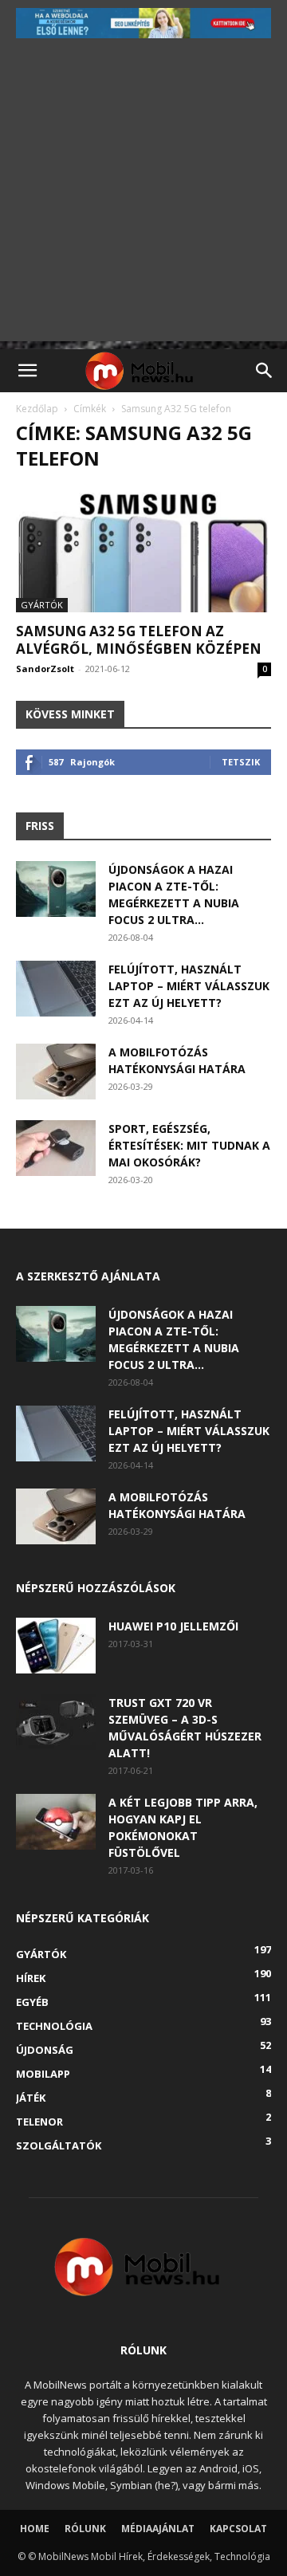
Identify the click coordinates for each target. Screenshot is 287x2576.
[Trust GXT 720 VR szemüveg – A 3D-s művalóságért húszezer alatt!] (56, 1722)
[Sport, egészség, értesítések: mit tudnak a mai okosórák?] (56, 1148)
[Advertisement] (143, 198)
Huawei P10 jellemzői (173, 1626)
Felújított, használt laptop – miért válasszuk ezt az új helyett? (189, 986)
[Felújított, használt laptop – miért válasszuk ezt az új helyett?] (56, 989)
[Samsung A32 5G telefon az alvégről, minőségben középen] (143, 549)
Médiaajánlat (158, 2529)
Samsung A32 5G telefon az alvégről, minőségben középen (139, 640)
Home (35, 2529)
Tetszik (241, 762)
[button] (27, 371)
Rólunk (85, 2529)
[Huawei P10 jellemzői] (56, 1646)
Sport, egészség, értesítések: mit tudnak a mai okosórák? (189, 1145)
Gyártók (42, 605)
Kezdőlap (37, 409)
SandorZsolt (45, 669)
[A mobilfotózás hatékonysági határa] (56, 1072)
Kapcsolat (238, 2529)
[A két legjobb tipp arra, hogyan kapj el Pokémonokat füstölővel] (56, 1822)
